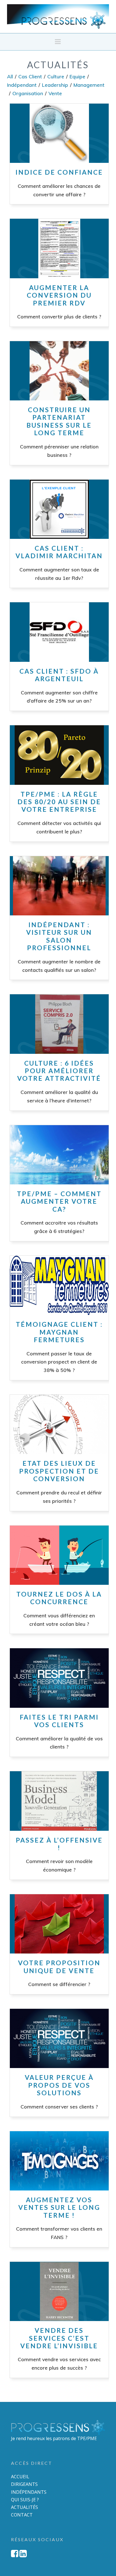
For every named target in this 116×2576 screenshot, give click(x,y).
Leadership (55, 85)
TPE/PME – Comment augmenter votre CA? (59, 1201)
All (10, 76)
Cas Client (30, 76)
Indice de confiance (59, 172)
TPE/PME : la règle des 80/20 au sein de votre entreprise (59, 802)
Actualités (24, 2507)
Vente (55, 93)
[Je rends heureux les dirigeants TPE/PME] (58, 16)
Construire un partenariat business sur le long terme (59, 421)
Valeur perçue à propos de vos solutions (59, 2085)
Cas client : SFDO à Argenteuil (59, 675)
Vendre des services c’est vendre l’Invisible (59, 2338)
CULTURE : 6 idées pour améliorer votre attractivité (59, 1071)
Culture (56, 76)
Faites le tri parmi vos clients (59, 1721)
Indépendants (29, 2492)
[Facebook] (15, 2554)
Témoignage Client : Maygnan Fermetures (59, 1332)
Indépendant (22, 85)
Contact (22, 2515)
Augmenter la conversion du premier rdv (59, 295)
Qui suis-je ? (25, 2500)
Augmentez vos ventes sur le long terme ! (59, 2207)
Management (89, 85)
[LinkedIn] (23, 2554)
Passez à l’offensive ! (59, 1844)
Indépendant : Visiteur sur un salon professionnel (59, 936)
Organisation (28, 93)
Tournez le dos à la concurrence (59, 1598)
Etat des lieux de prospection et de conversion (59, 1471)
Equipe (77, 76)
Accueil (20, 2477)
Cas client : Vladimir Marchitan (59, 552)
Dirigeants (24, 2484)
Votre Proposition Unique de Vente (59, 1967)
